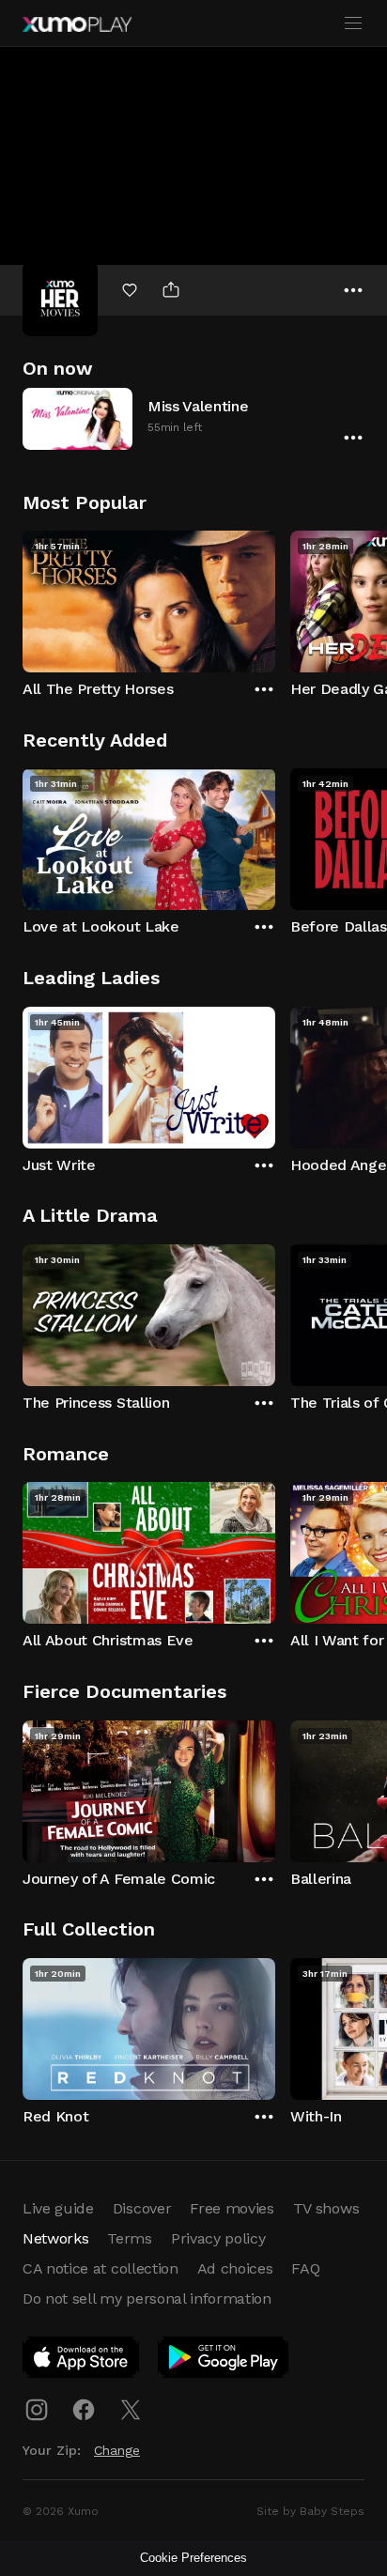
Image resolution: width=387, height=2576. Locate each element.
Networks (55, 2238)
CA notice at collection (101, 2268)
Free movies (232, 2208)
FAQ (305, 2268)
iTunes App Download (82, 2361)
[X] (131, 2410)
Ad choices (235, 2268)
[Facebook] (84, 2410)
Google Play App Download (224, 2361)
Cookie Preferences (193, 2558)
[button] (193, 418)
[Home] (77, 24)
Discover (142, 2208)
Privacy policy (218, 2238)
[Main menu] (353, 23)
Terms (129, 2238)
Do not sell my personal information (147, 2298)
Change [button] (117, 2450)
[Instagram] (37, 2410)
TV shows (326, 2208)
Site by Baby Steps (310, 2511)
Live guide (58, 2208)
